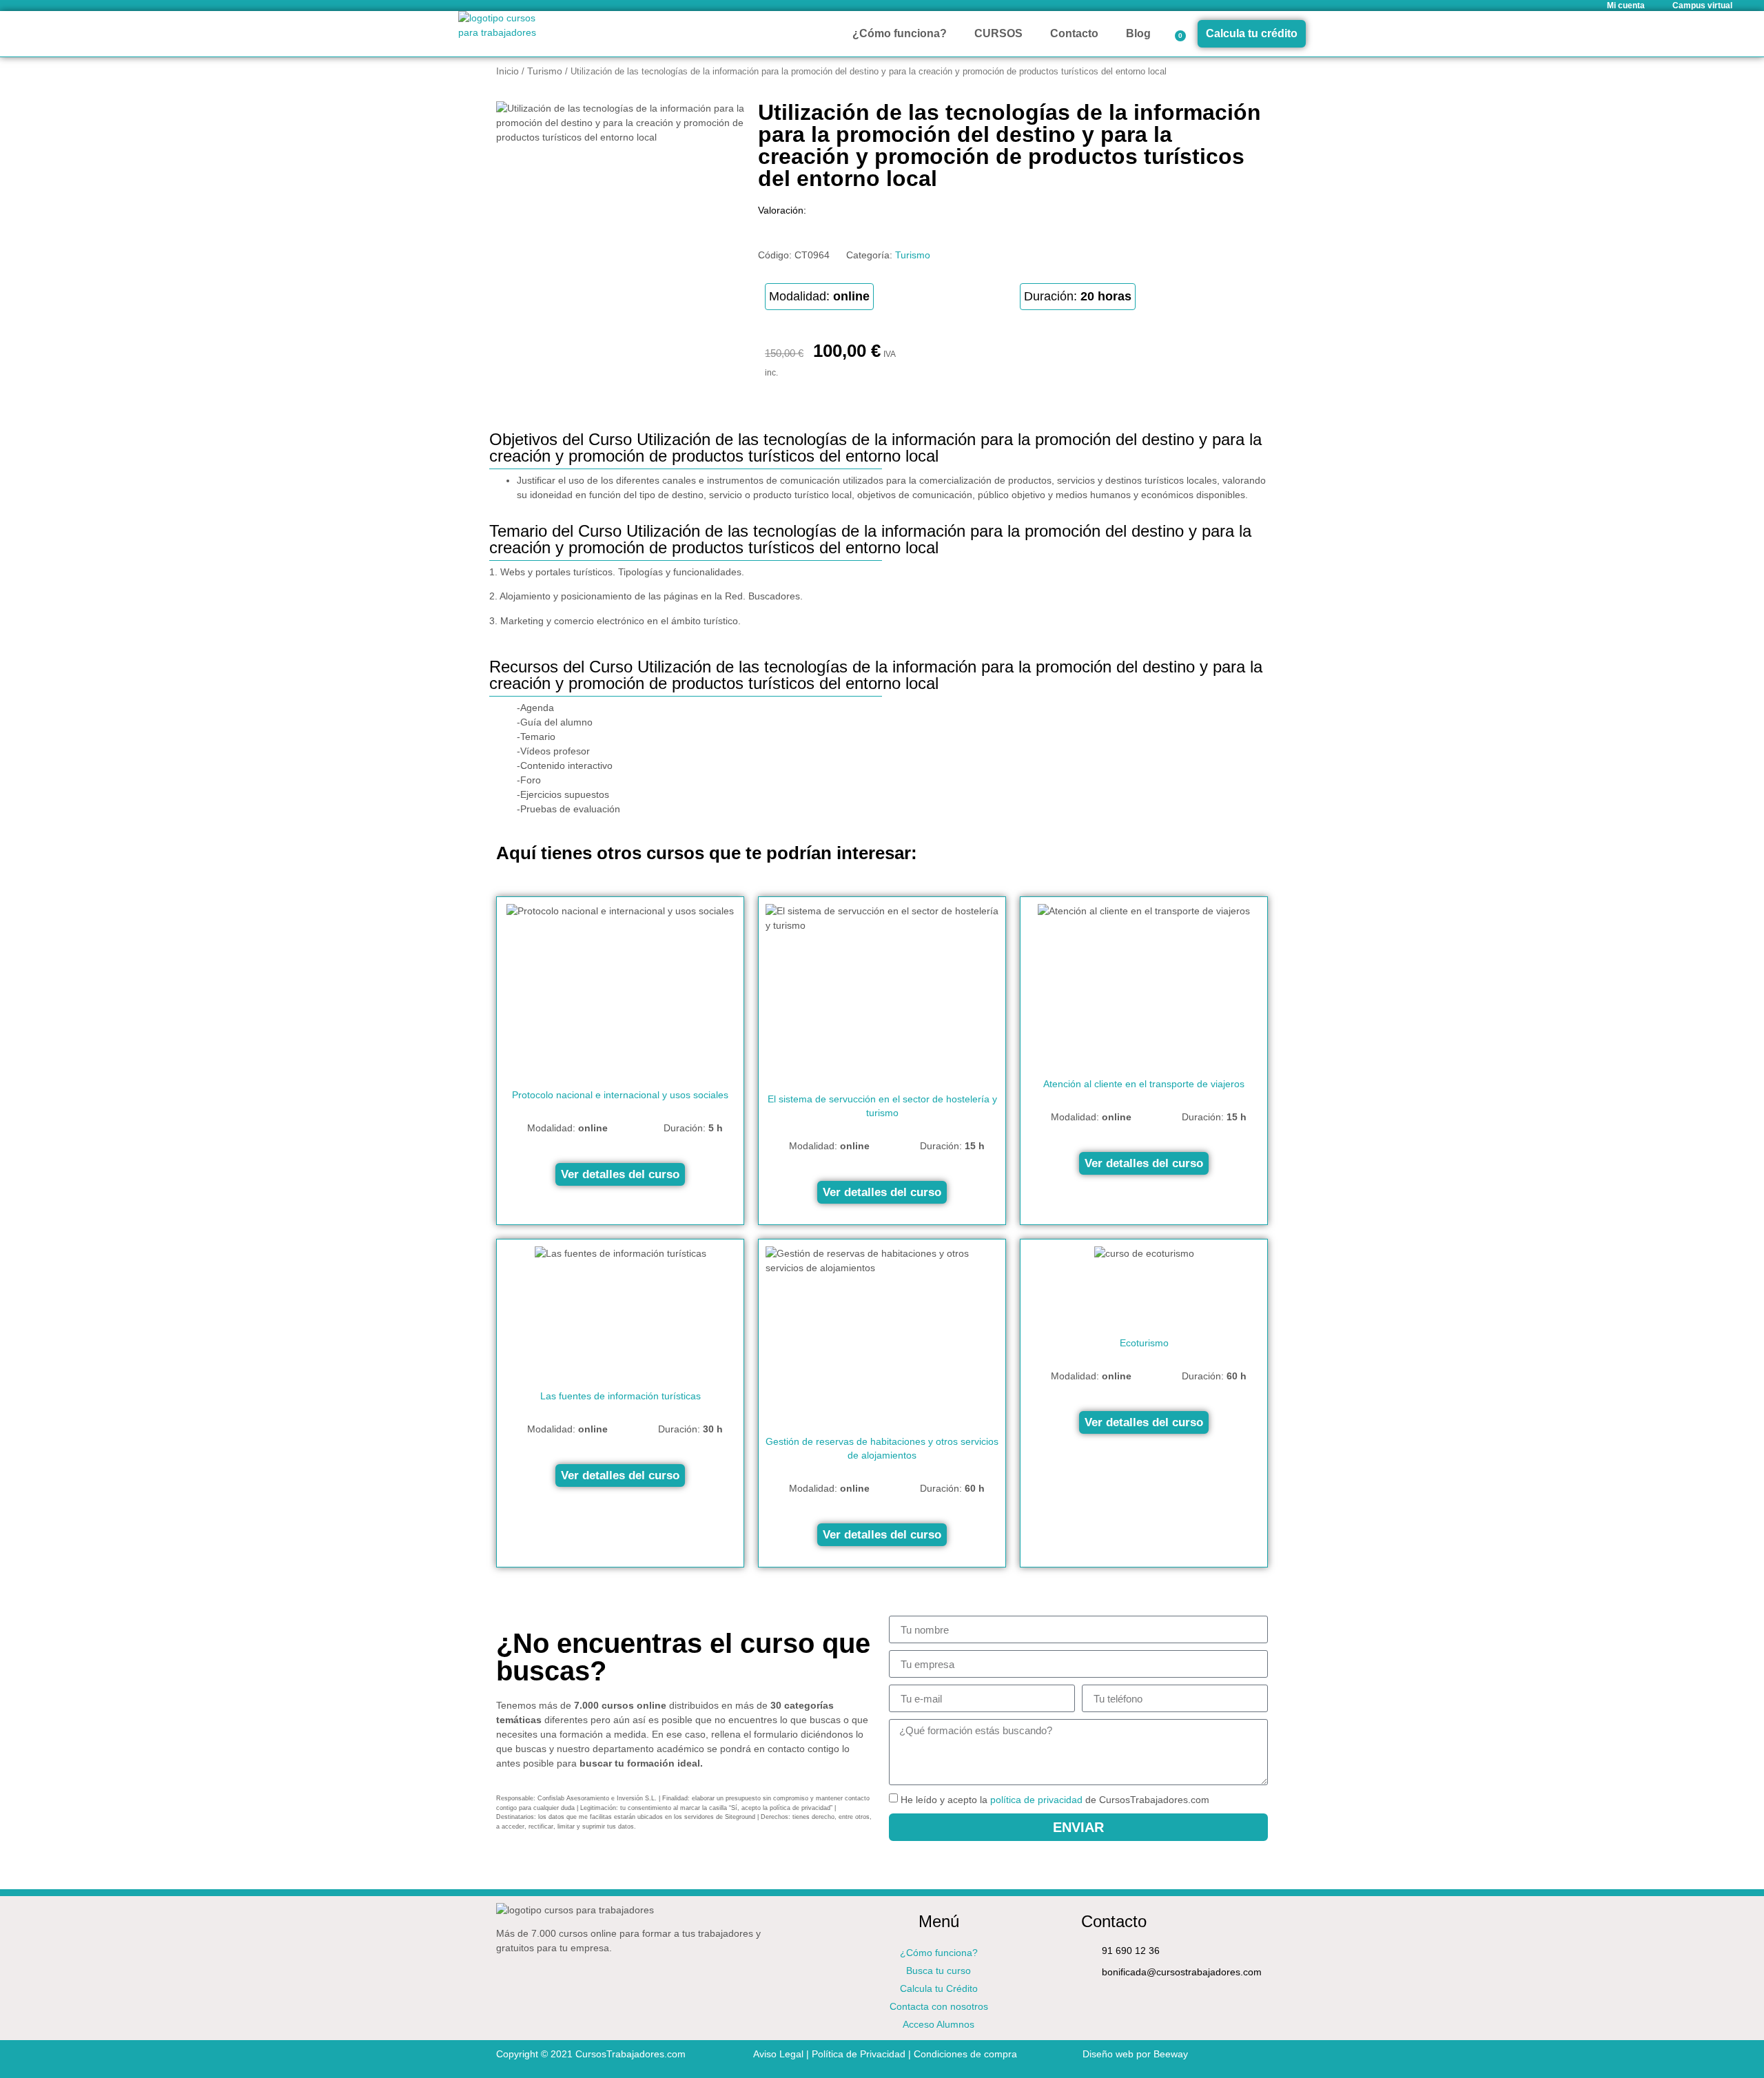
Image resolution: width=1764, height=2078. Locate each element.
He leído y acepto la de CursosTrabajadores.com (1055, 1800)
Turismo (545, 71)
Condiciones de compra (965, 2054)
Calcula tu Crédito (939, 1988)
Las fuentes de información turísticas (621, 1396)
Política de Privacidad (859, 2054)
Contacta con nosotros (939, 2006)
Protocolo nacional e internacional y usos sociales (620, 1095)
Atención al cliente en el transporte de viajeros (1144, 1084)
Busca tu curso (939, 1971)
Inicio (507, 71)
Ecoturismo (1144, 1343)
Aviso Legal (778, 2054)
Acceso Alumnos (939, 2024)
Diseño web (1108, 2054)
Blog (1138, 33)
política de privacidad (1036, 1800)
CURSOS (998, 33)
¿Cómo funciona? (900, 33)
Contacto (1074, 33)
